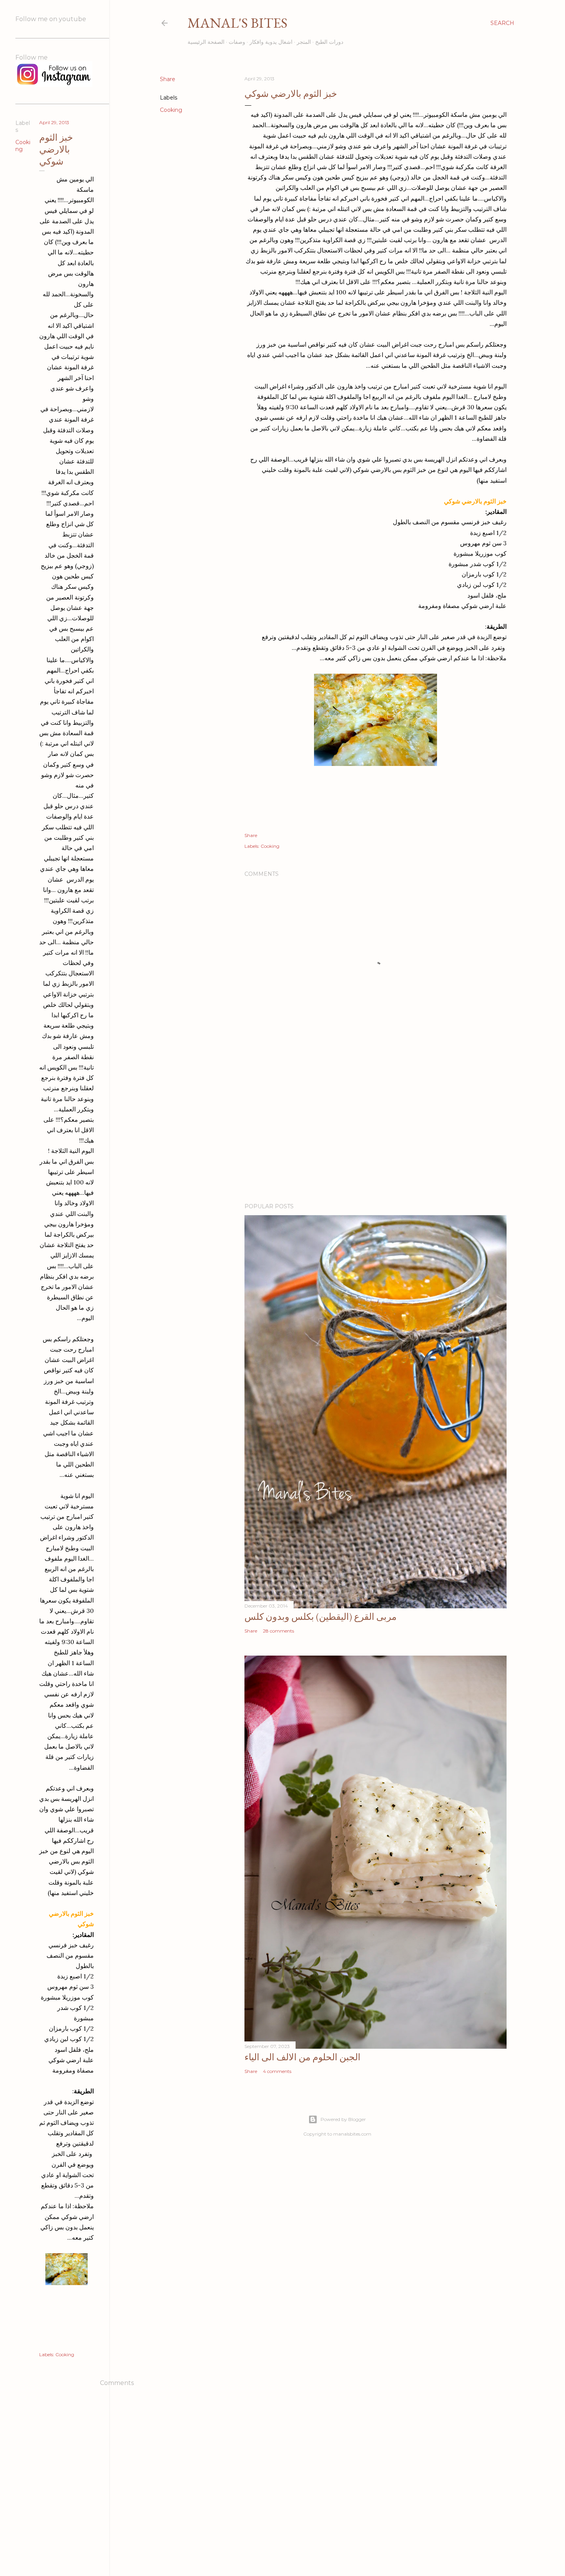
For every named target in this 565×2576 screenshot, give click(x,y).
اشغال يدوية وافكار (271, 42)
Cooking (171, 110)
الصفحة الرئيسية (206, 42)
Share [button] (168, 79)
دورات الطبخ (329, 42)
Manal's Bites (238, 23)
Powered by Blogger (343, 2119)
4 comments (277, 2071)
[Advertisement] (376, 1130)
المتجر (304, 42)
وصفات (237, 42)
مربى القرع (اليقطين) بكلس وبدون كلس (321, 1617)
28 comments (278, 1631)
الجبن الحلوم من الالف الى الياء (302, 2057)
